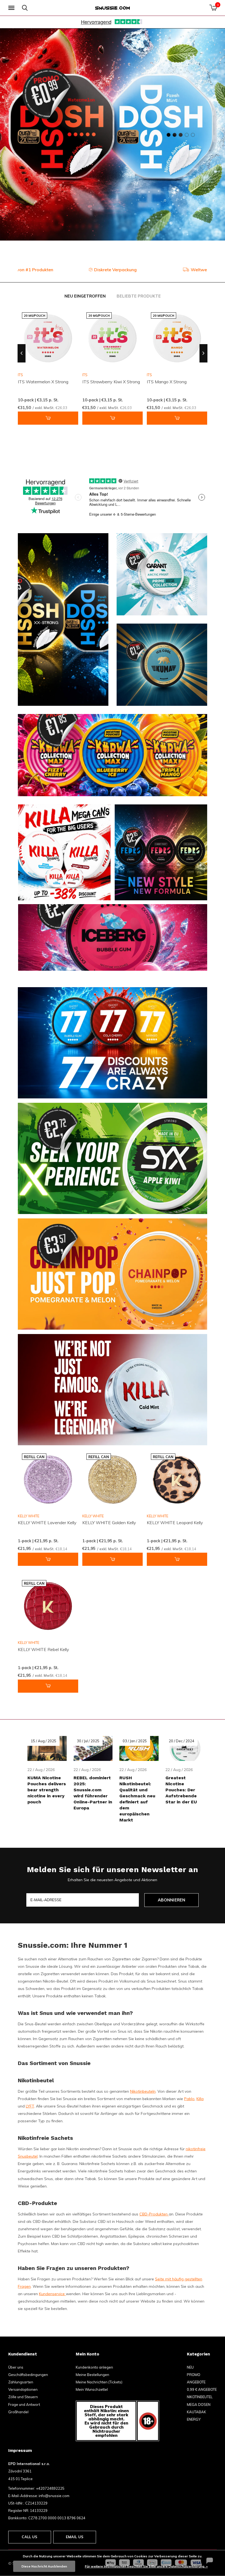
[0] (213, 8)
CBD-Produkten (154, 2214)
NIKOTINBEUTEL (200, 2397)
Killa (200, 2099)
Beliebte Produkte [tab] (139, 296)
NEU (190, 2367)
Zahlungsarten (21, 2382)
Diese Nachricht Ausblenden (44, 2566)
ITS (85, 375)
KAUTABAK (196, 2412)
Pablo (189, 2099)
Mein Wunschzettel (92, 2389)
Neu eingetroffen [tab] (85, 296)
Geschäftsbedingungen (28, 2375)
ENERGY (194, 2419)
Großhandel (18, 2412)
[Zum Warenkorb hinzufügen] (48, 418)
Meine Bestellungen (92, 2375)
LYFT (30, 2106)
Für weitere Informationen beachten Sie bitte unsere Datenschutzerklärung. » (146, 2566)
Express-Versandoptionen (116, 270)
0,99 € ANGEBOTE (202, 2389)
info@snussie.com (54, 2496)
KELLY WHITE (29, 1516)
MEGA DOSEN (199, 2404)
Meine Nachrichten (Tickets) (99, 2382)
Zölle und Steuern (23, 2397)
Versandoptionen (23, 2389)
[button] (12, 8)
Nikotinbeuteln (143, 2091)
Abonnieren (172, 1900)
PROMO (194, 2375)
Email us (75, 2537)
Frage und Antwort (24, 2404)
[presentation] (22, 353)
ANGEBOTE (196, 2382)
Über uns (16, 2367)
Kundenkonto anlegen (94, 2367)
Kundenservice (52, 2294)
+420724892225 (50, 2488)
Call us (29, 2537)
